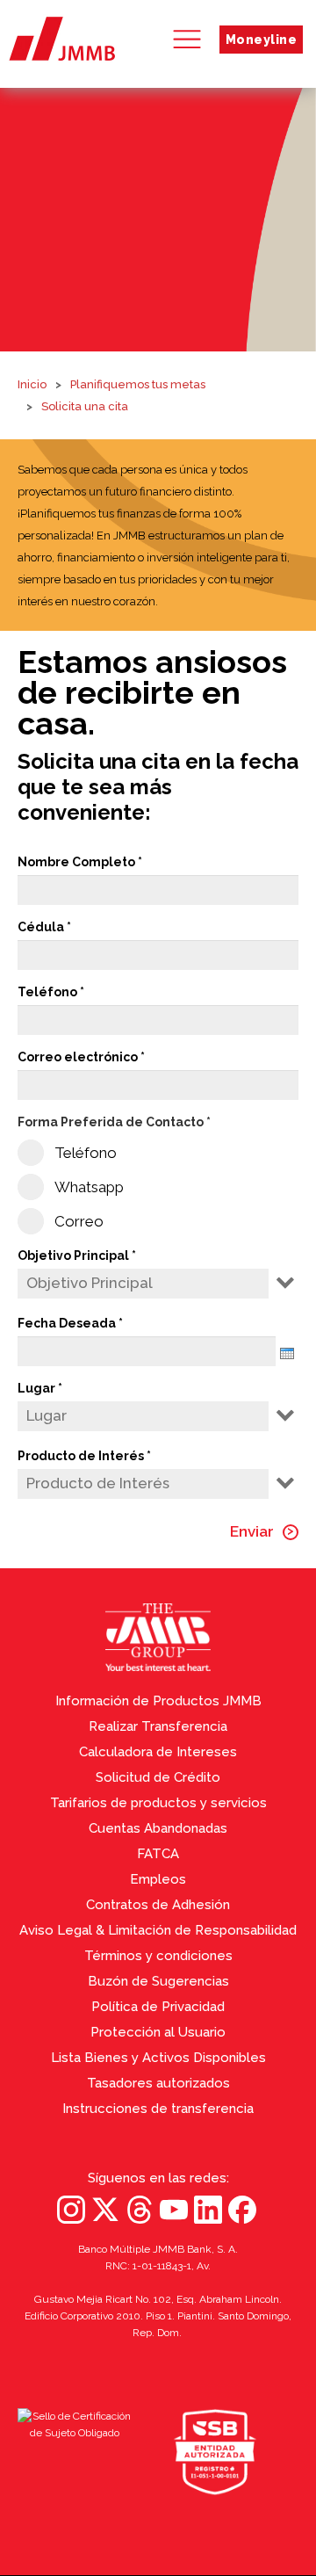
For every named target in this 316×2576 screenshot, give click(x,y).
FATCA (158, 1854)
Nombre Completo (76, 862)
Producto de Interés (81, 1456)
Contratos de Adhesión (158, 1905)
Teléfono (47, 992)
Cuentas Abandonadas (158, 1828)
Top (298, 2286)
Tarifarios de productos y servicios (158, 1803)
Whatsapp (89, 1187)
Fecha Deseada (67, 1323)
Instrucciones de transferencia (158, 2109)
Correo (79, 1221)
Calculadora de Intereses (158, 1752)
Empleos (158, 1879)
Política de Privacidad (158, 2007)
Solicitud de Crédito (158, 1777)
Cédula (41, 927)
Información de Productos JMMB (158, 1701)
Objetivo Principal (73, 1255)
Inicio (32, 384)
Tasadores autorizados (158, 2083)
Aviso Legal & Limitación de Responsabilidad (158, 1930)
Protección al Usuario (158, 2032)
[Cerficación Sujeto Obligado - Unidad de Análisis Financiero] (75, 2452)
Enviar (252, 1531)
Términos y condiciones (158, 1956)
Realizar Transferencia (158, 1726)
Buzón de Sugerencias (158, 1981)
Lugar (36, 1388)
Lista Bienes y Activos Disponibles (158, 2058)
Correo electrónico (78, 1057)
